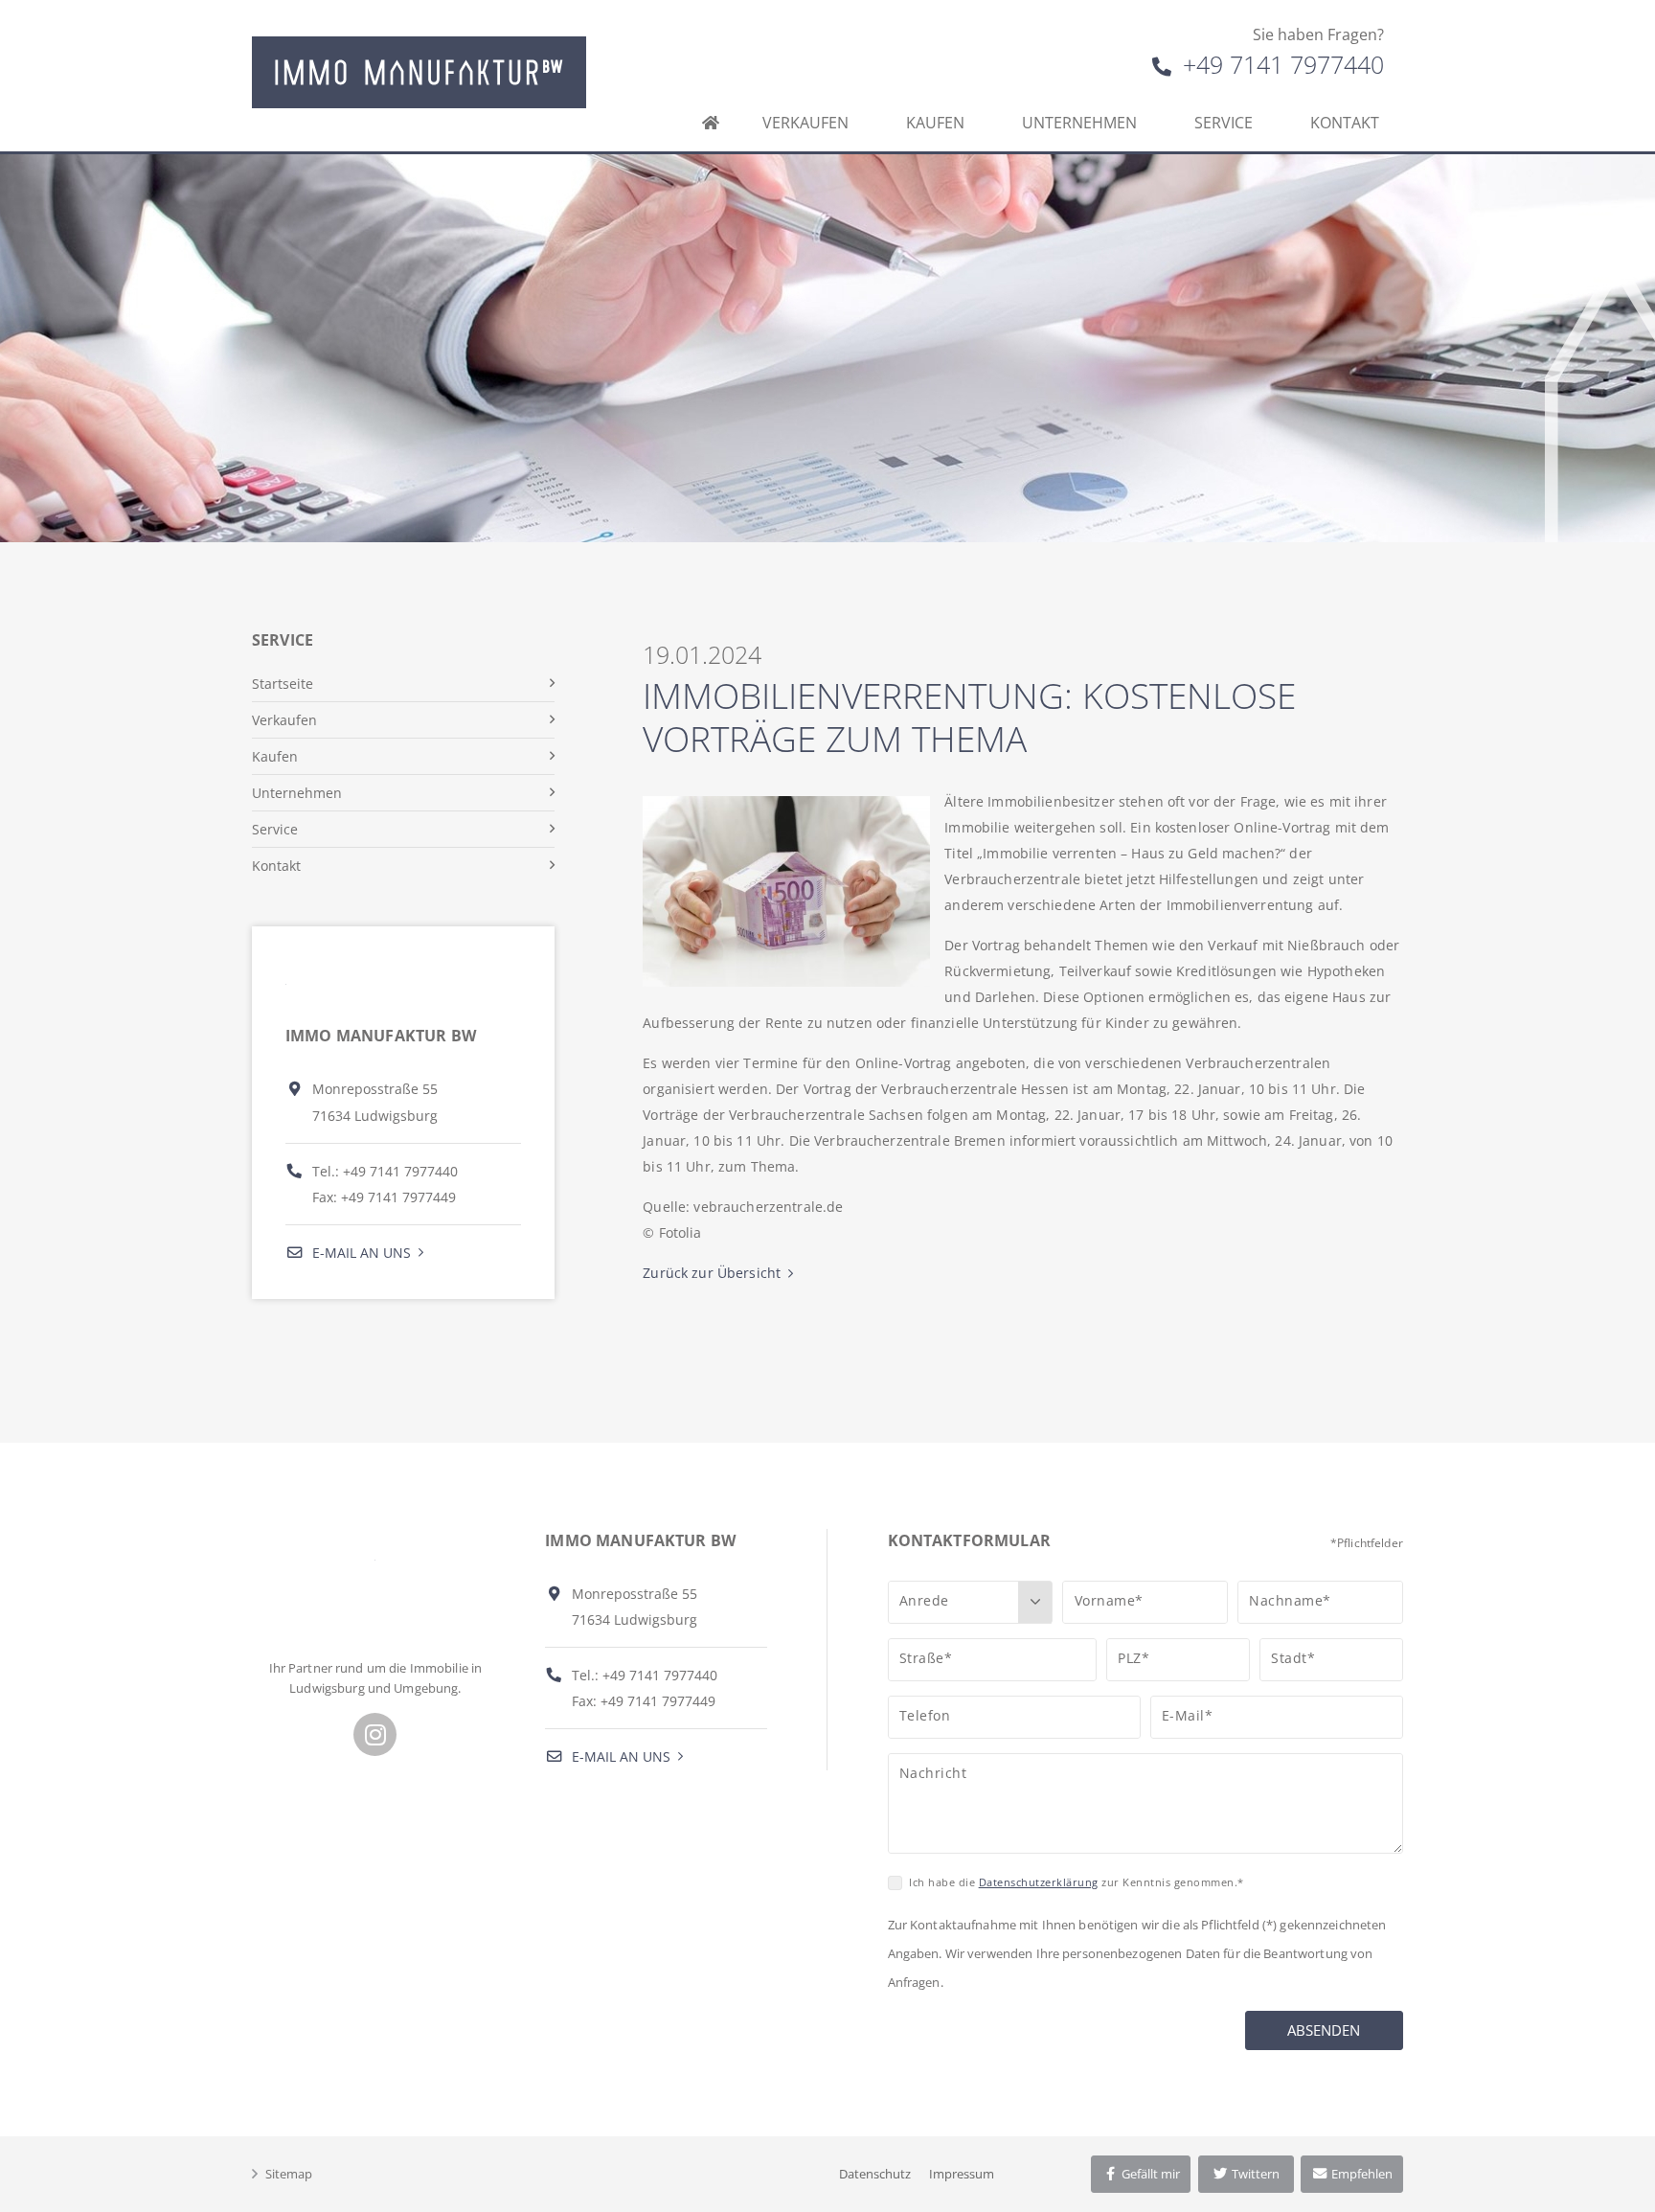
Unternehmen (1079, 123)
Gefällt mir (1149, 2174)
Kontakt (1345, 123)
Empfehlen (1360, 2174)
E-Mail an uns (360, 1253)
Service (1224, 123)
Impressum (962, 2174)
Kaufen (935, 123)
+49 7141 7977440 (1280, 64)
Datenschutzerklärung (1039, 1882)
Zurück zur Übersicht (712, 1273)
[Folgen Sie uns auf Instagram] (375, 1734)
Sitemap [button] (289, 2174)
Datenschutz (875, 2174)
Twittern (1254, 2174)
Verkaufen (805, 123)
